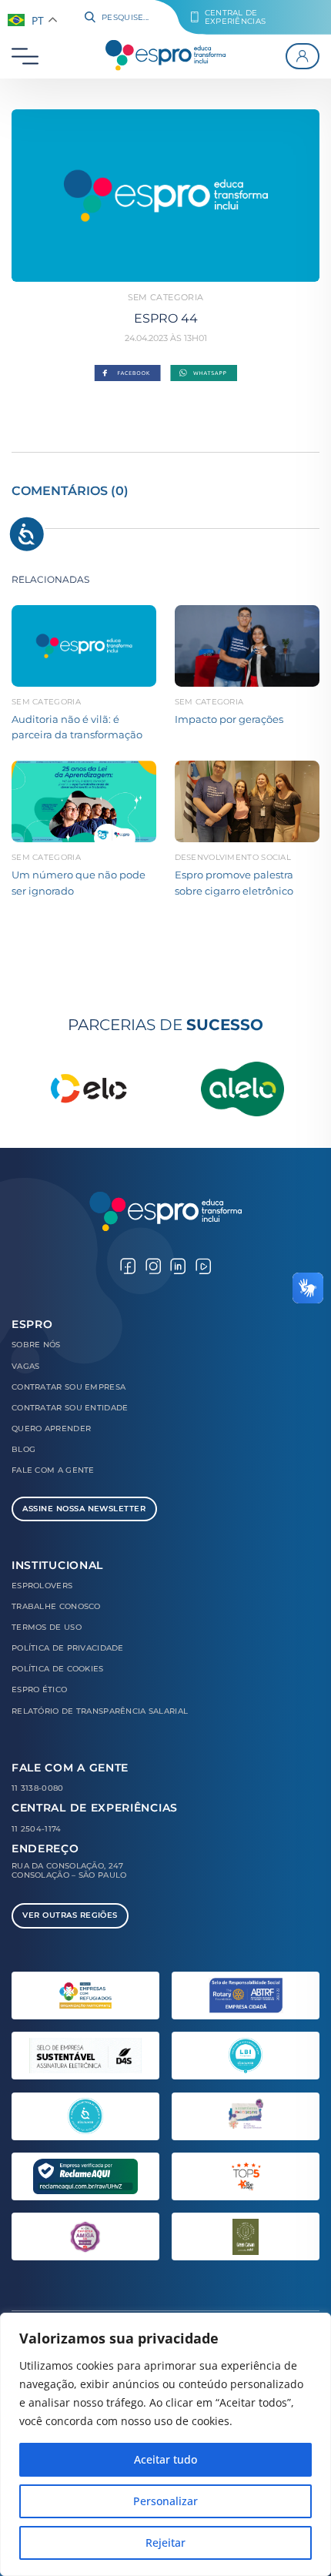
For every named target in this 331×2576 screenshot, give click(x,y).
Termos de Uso (47, 1627)
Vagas (25, 1366)
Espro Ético (39, 1689)
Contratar (69, 1387)
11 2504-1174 (37, 1829)
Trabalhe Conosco (56, 1606)
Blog (23, 1449)
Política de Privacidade (68, 1648)
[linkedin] (178, 1265)
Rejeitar (165, 2543)
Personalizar (165, 2501)
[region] (165, 2444)
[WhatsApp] (204, 374)
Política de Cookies (58, 1669)
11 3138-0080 (38, 1788)
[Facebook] (127, 374)
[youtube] (203, 1265)
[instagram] (153, 1265)
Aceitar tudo (165, 2459)
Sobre (36, 1345)
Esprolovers (42, 1586)
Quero (51, 1429)
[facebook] (128, 1265)
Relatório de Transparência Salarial (100, 1711)
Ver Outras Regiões (70, 1915)
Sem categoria (165, 297)
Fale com (53, 1470)
